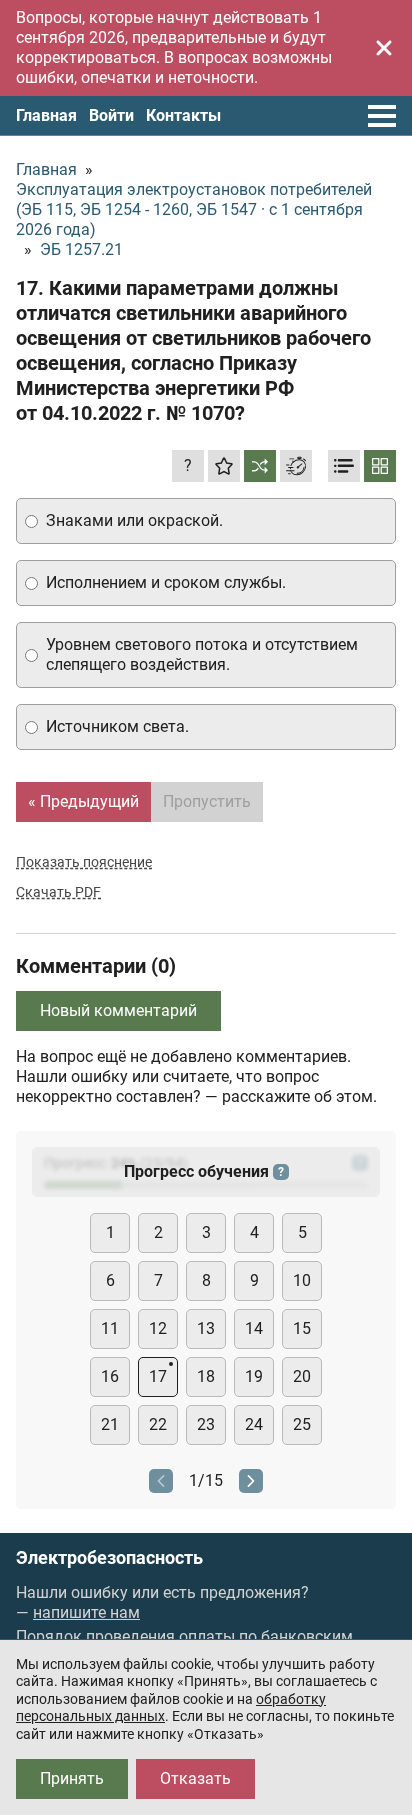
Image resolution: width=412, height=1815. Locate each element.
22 (158, 1424)
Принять (72, 1778)
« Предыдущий (83, 801)
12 (158, 1328)
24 (254, 1424)
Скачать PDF (58, 892)
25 (302, 1424)
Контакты (183, 115)
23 (206, 1424)
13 (206, 1328)
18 (206, 1376)
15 (302, 1328)
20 (302, 1376)
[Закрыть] (384, 48)
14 (254, 1328)
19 (254, 1376)
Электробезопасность (109, 1558)
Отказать (195, 1778)
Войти (111, 115)
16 (110, 1376)
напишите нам (86, 1612)
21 (110, 1424)
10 (302, 1280)
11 (110, 1328)
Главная (46, 115)
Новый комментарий (118, 1010)
